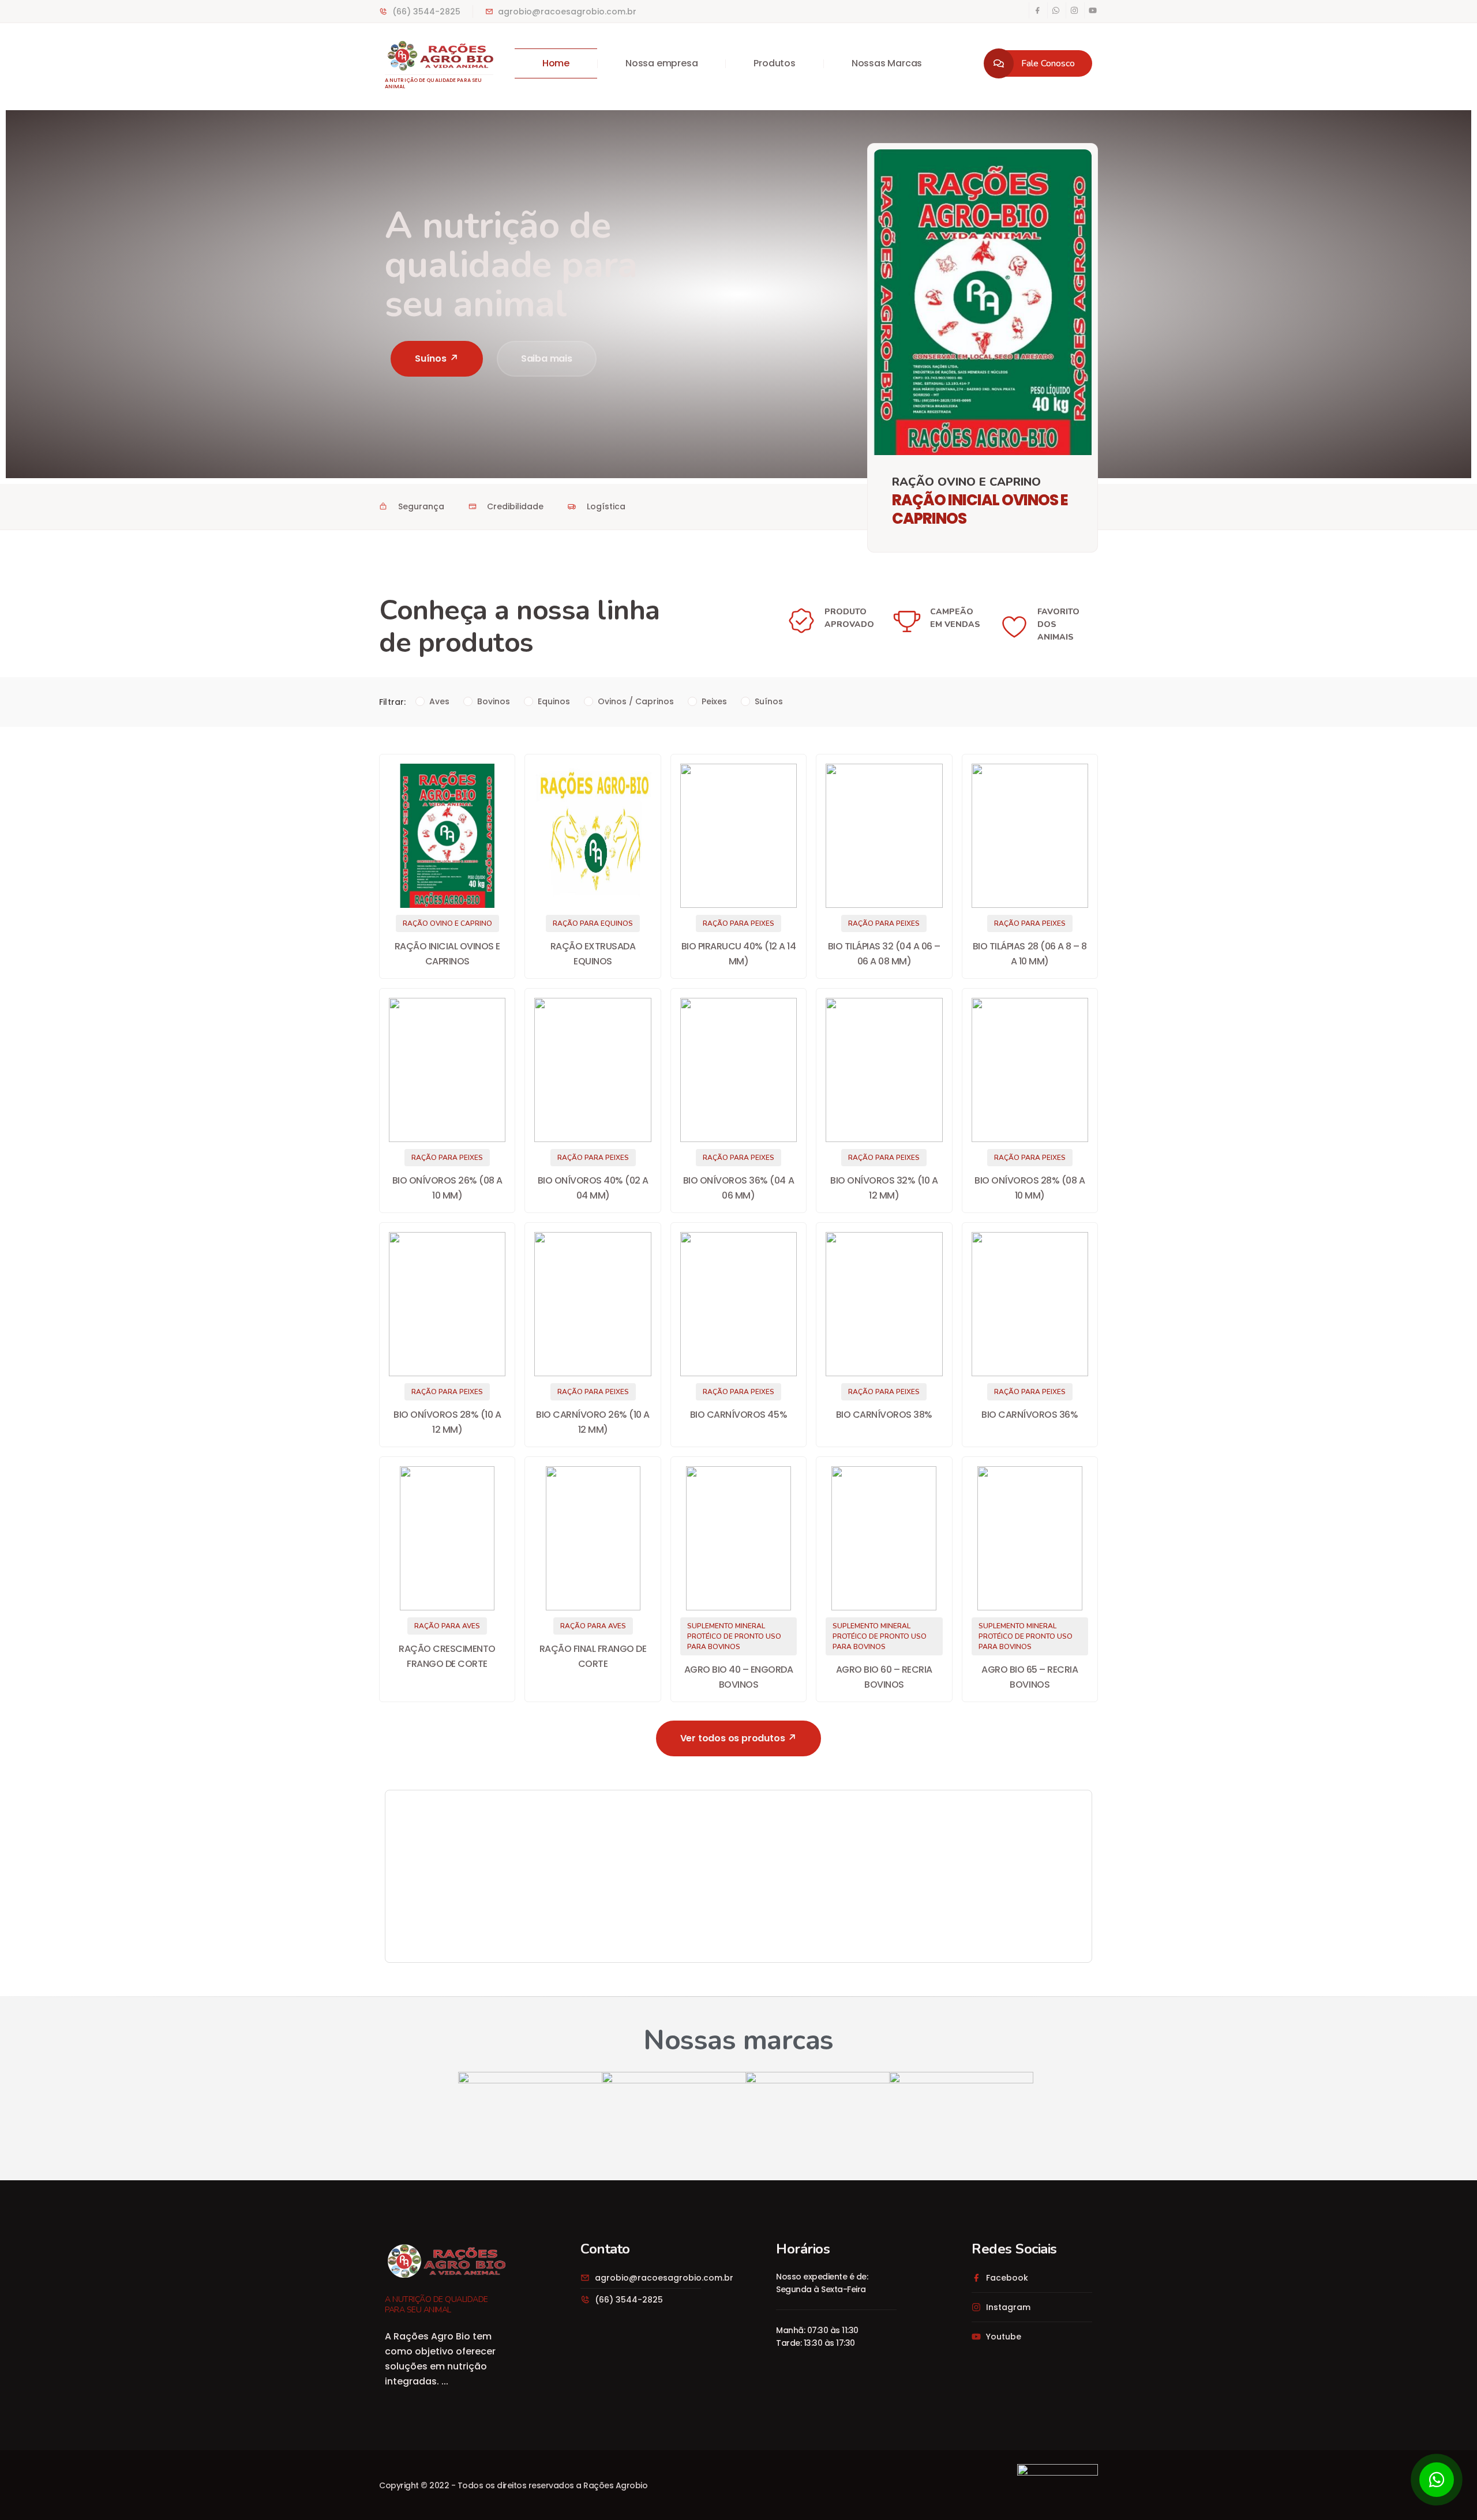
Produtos (774, 63)
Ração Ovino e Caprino (966, 482)
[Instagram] (1074, 10)
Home (556, 63)
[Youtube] (1093, 10)
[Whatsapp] (1056, 10)
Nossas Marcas (887, 63)
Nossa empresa (661, 63)
